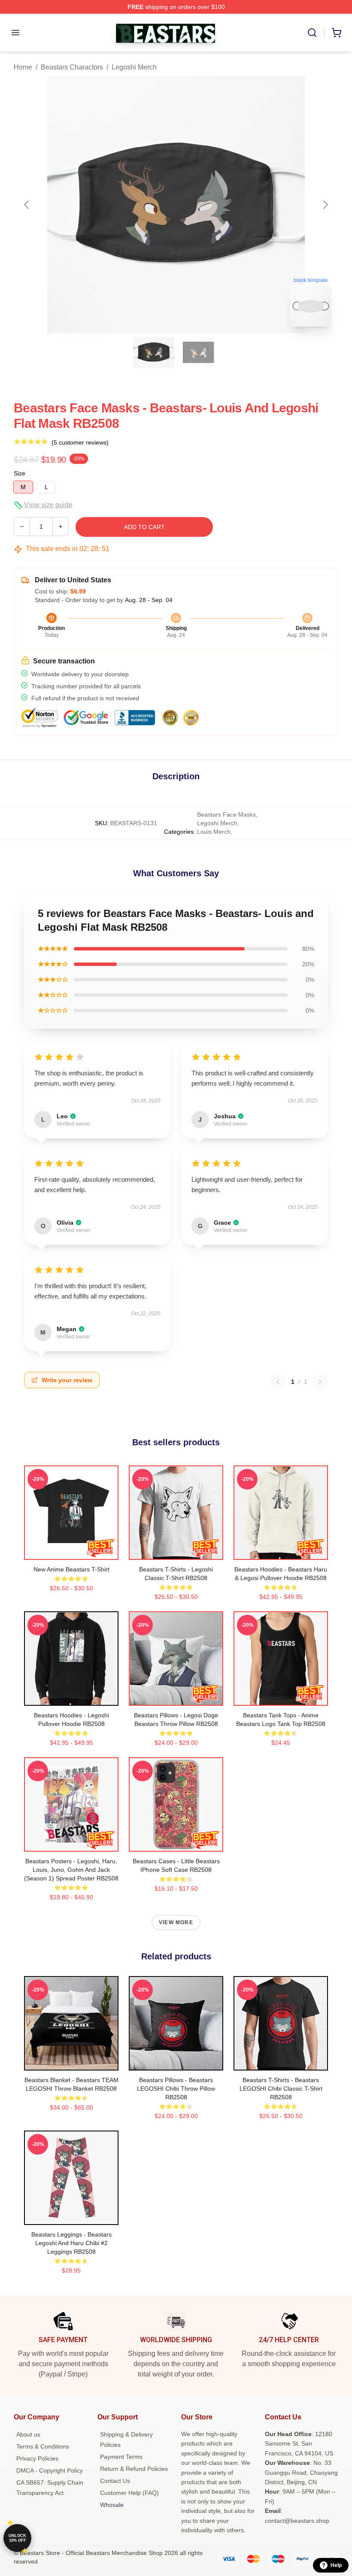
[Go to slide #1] (154, 352)
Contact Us (115, 2481)
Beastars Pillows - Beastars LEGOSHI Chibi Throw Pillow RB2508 (176, 2089)
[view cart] (337, 33)
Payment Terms (121, 2457)
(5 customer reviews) (80, 442)
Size (20, 473)
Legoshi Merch (134, 67)
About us (28, 2434)
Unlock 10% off (17, 2538)
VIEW (71, 1551)
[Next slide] (325, 205)
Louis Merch (214, 832)
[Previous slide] (27, 205)
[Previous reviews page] (278, 1382)
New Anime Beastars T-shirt (71, 1569)
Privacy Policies (37, 2458)
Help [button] (336, 2565)
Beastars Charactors (72, 67)
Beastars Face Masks (226, 814)
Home (23, 67)
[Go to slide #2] (198, 352)
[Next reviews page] (320, 1382)
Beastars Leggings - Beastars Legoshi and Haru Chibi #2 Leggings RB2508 (71, 2243)
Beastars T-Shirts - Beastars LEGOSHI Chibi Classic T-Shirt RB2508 (281, 2089)
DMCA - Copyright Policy (50, 2470)
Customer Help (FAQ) (129, 2493)
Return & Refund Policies (134, 2469)
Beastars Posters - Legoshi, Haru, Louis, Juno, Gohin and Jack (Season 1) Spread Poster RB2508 (71, 1870)
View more (176, 1922)
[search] (312, 33)
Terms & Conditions (43, 2446)
